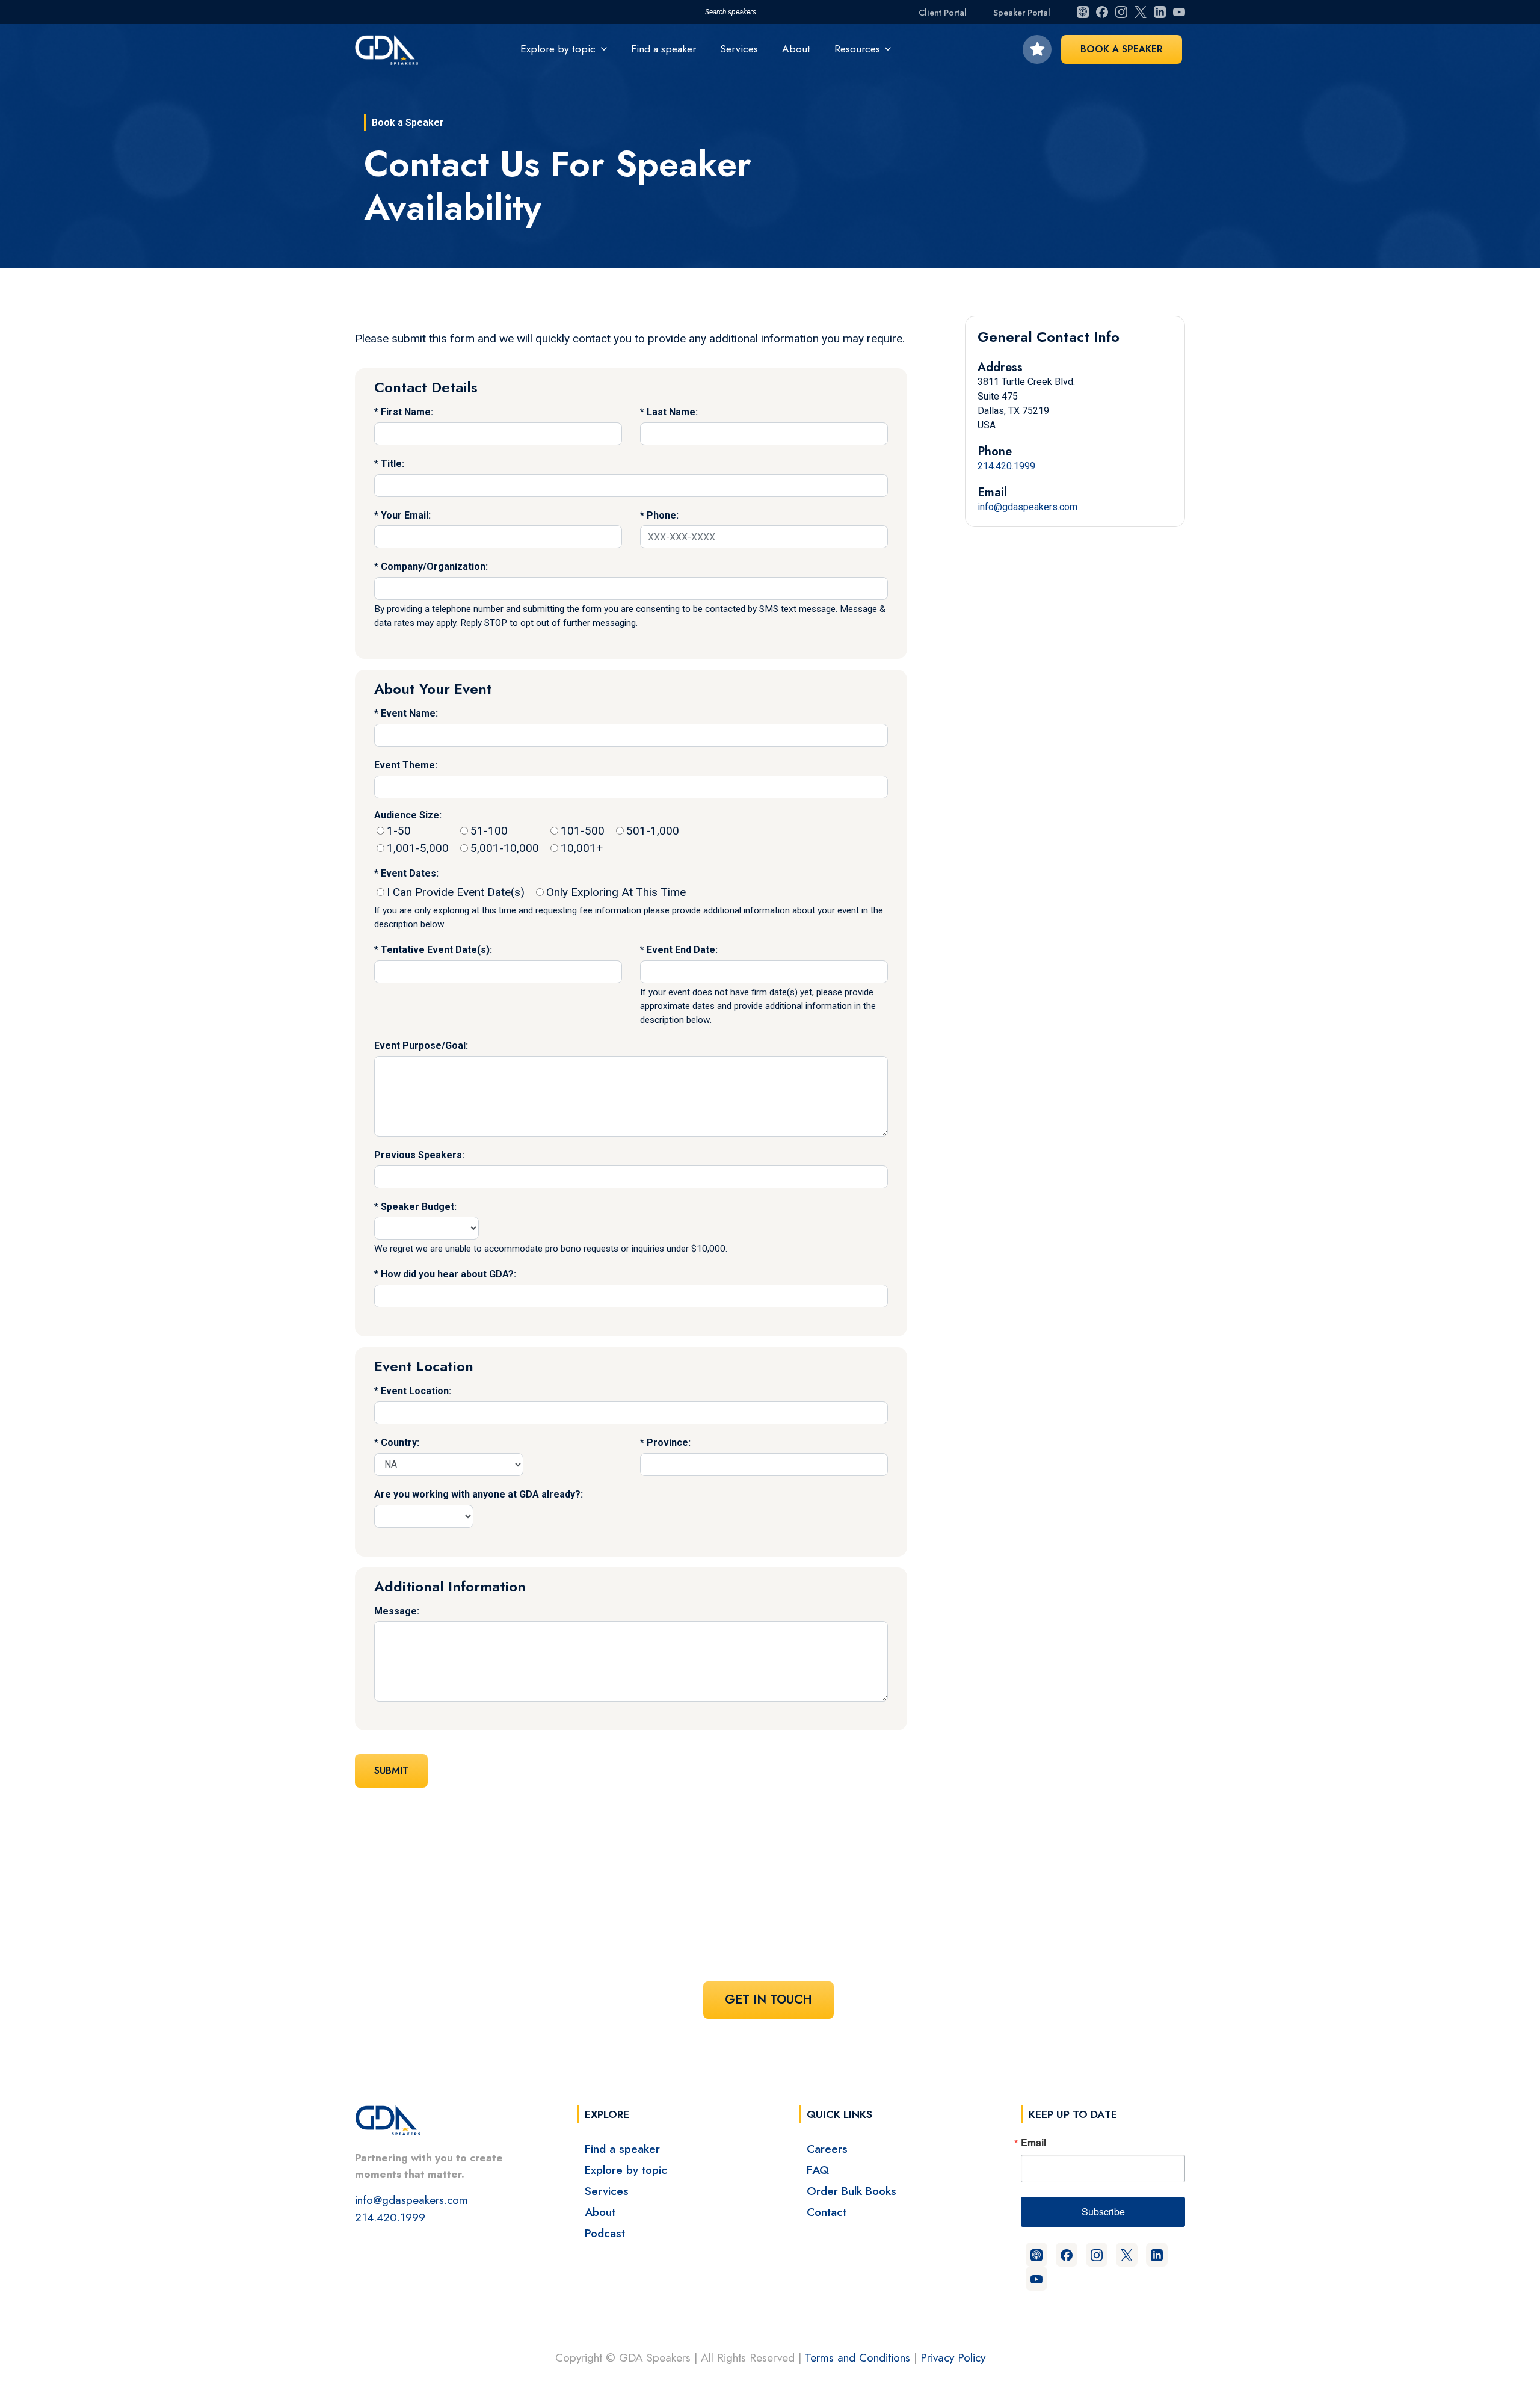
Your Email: (406, 515)
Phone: (663, 515)
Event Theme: (406, 765)
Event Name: (409, 713)
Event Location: (416, 1391)
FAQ (818, 2170)
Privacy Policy (953, 2357)
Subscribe (1103, 2212)
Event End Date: (682, 950)
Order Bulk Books (852, 2191)
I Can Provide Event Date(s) (456, 892)
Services (739, 49)
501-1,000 (653, 831)
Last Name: (672, 412)
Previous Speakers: (419, 1155)
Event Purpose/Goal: (421, 1045)
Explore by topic (626, 2170)
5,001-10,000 (505, 848)
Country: (400, 1443)
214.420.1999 (1006, 466)
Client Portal (943, 13)
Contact (827, 2212)
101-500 (583, 831)
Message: (397, 1611)
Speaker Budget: (419, 1207)
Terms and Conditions (858, 2357)
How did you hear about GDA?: (448, 1274)
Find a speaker (664, 49)
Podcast (605, 2233)
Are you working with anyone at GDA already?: (479, 1494)
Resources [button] (857, 49)
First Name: (407, 412)
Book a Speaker (1122, 49)
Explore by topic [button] (558, 49)
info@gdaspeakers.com (1027, 507)
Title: (393, 464)
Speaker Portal (1022, 13)
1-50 (399, 831)
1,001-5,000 (418, 848)
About (796, 49)
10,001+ (582, 848)
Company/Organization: (434, 567)
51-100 (489, 831)
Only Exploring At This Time (616, 892)
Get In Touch (768, 2000)
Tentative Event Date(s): (436, 950)
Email (1033, 2143)
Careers (827, 2149)
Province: (669, 1443)
